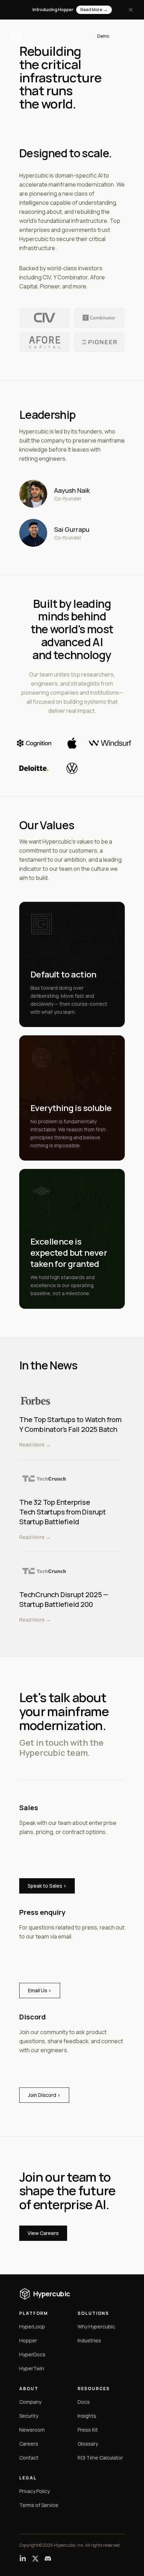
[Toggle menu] (125, 36)
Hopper (28, 2340)
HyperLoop (32, 2326)
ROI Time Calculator (100, 2458)
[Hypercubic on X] (35, 2559)
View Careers (43, 2233)
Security (29, 2416)
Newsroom (32, 2430)
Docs (84, 2402)
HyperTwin (32, 2368)
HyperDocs (32, 2354)
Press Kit (88, 2430)
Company (30, 2402)
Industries (89, 2340)
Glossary (88, 2444)
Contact (29, 2458)
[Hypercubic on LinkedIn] (23, 2559)
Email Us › (40, 1990)
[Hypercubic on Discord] (48, 2559)
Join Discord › (44, 2095)
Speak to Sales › (47, 1886)
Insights (87, 2416)
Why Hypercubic (96, 2326)
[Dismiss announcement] (131, 10)
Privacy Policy (34, 2491)
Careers (29, 2444)
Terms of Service (39, 2505)
